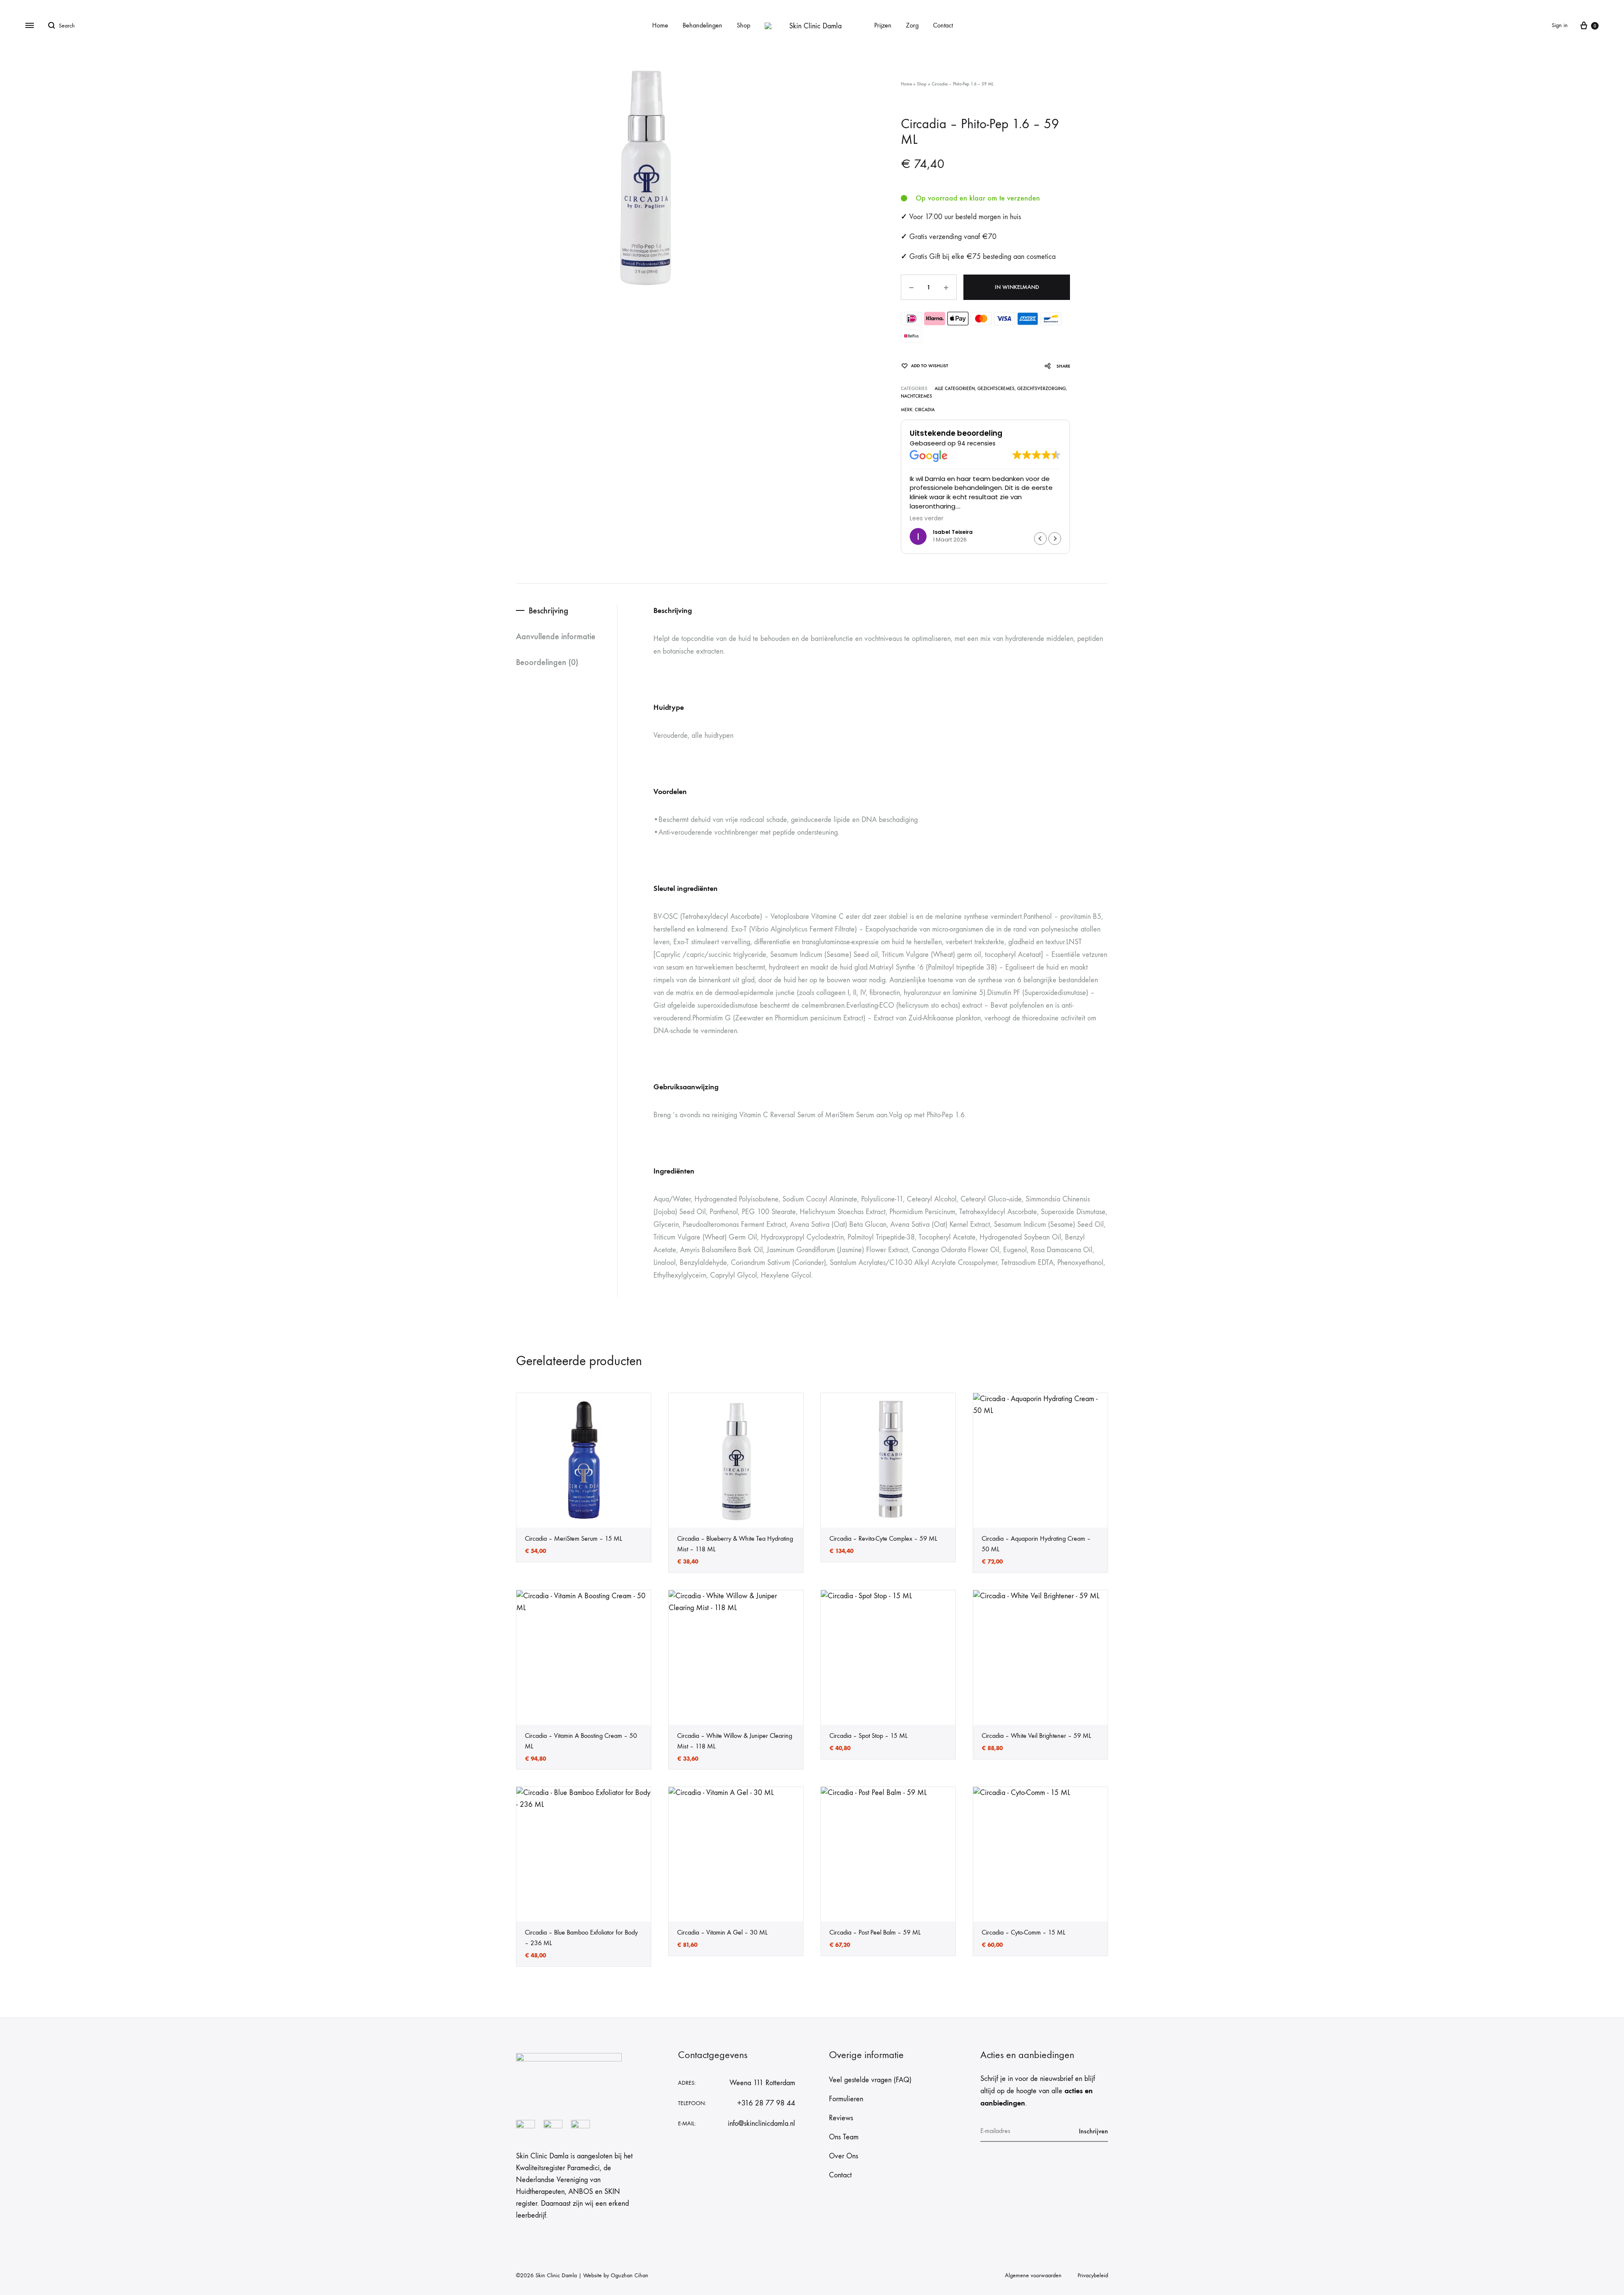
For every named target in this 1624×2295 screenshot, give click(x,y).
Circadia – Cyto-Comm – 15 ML (1023, 1932)
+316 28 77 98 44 (766, 2103)
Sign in (1560, 25)
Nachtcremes (916, 396)
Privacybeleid (1093, 2275)
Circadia (925, 410)
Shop (743, 25)
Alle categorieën (955, 389)
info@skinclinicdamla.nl (761, 2123)
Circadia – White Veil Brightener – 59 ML (1036, 1736)
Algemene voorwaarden (1033, 2275)
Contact (943, 25)
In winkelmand (1017, 287)
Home (660, 25)
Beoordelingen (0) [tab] (547, 662)
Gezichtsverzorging (1041, 389)
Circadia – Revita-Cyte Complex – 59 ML (883, 1538)
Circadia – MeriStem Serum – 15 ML (573, 1538)
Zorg (912, 25)
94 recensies (977, 443)
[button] (1055, 539)
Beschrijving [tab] (549, 610)
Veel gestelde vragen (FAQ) (870, 2080)
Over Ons (844, 2156)
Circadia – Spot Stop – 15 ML (868, 1736)
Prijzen (883, 25)
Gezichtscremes (996, 389)
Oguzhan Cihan (630, 2275)
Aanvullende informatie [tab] (556, 636)
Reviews (841, 2118)
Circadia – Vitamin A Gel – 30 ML (722, 1932)
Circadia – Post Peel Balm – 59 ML (875, 1932)
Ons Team (844, 2137)
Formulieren (846, 2099)
